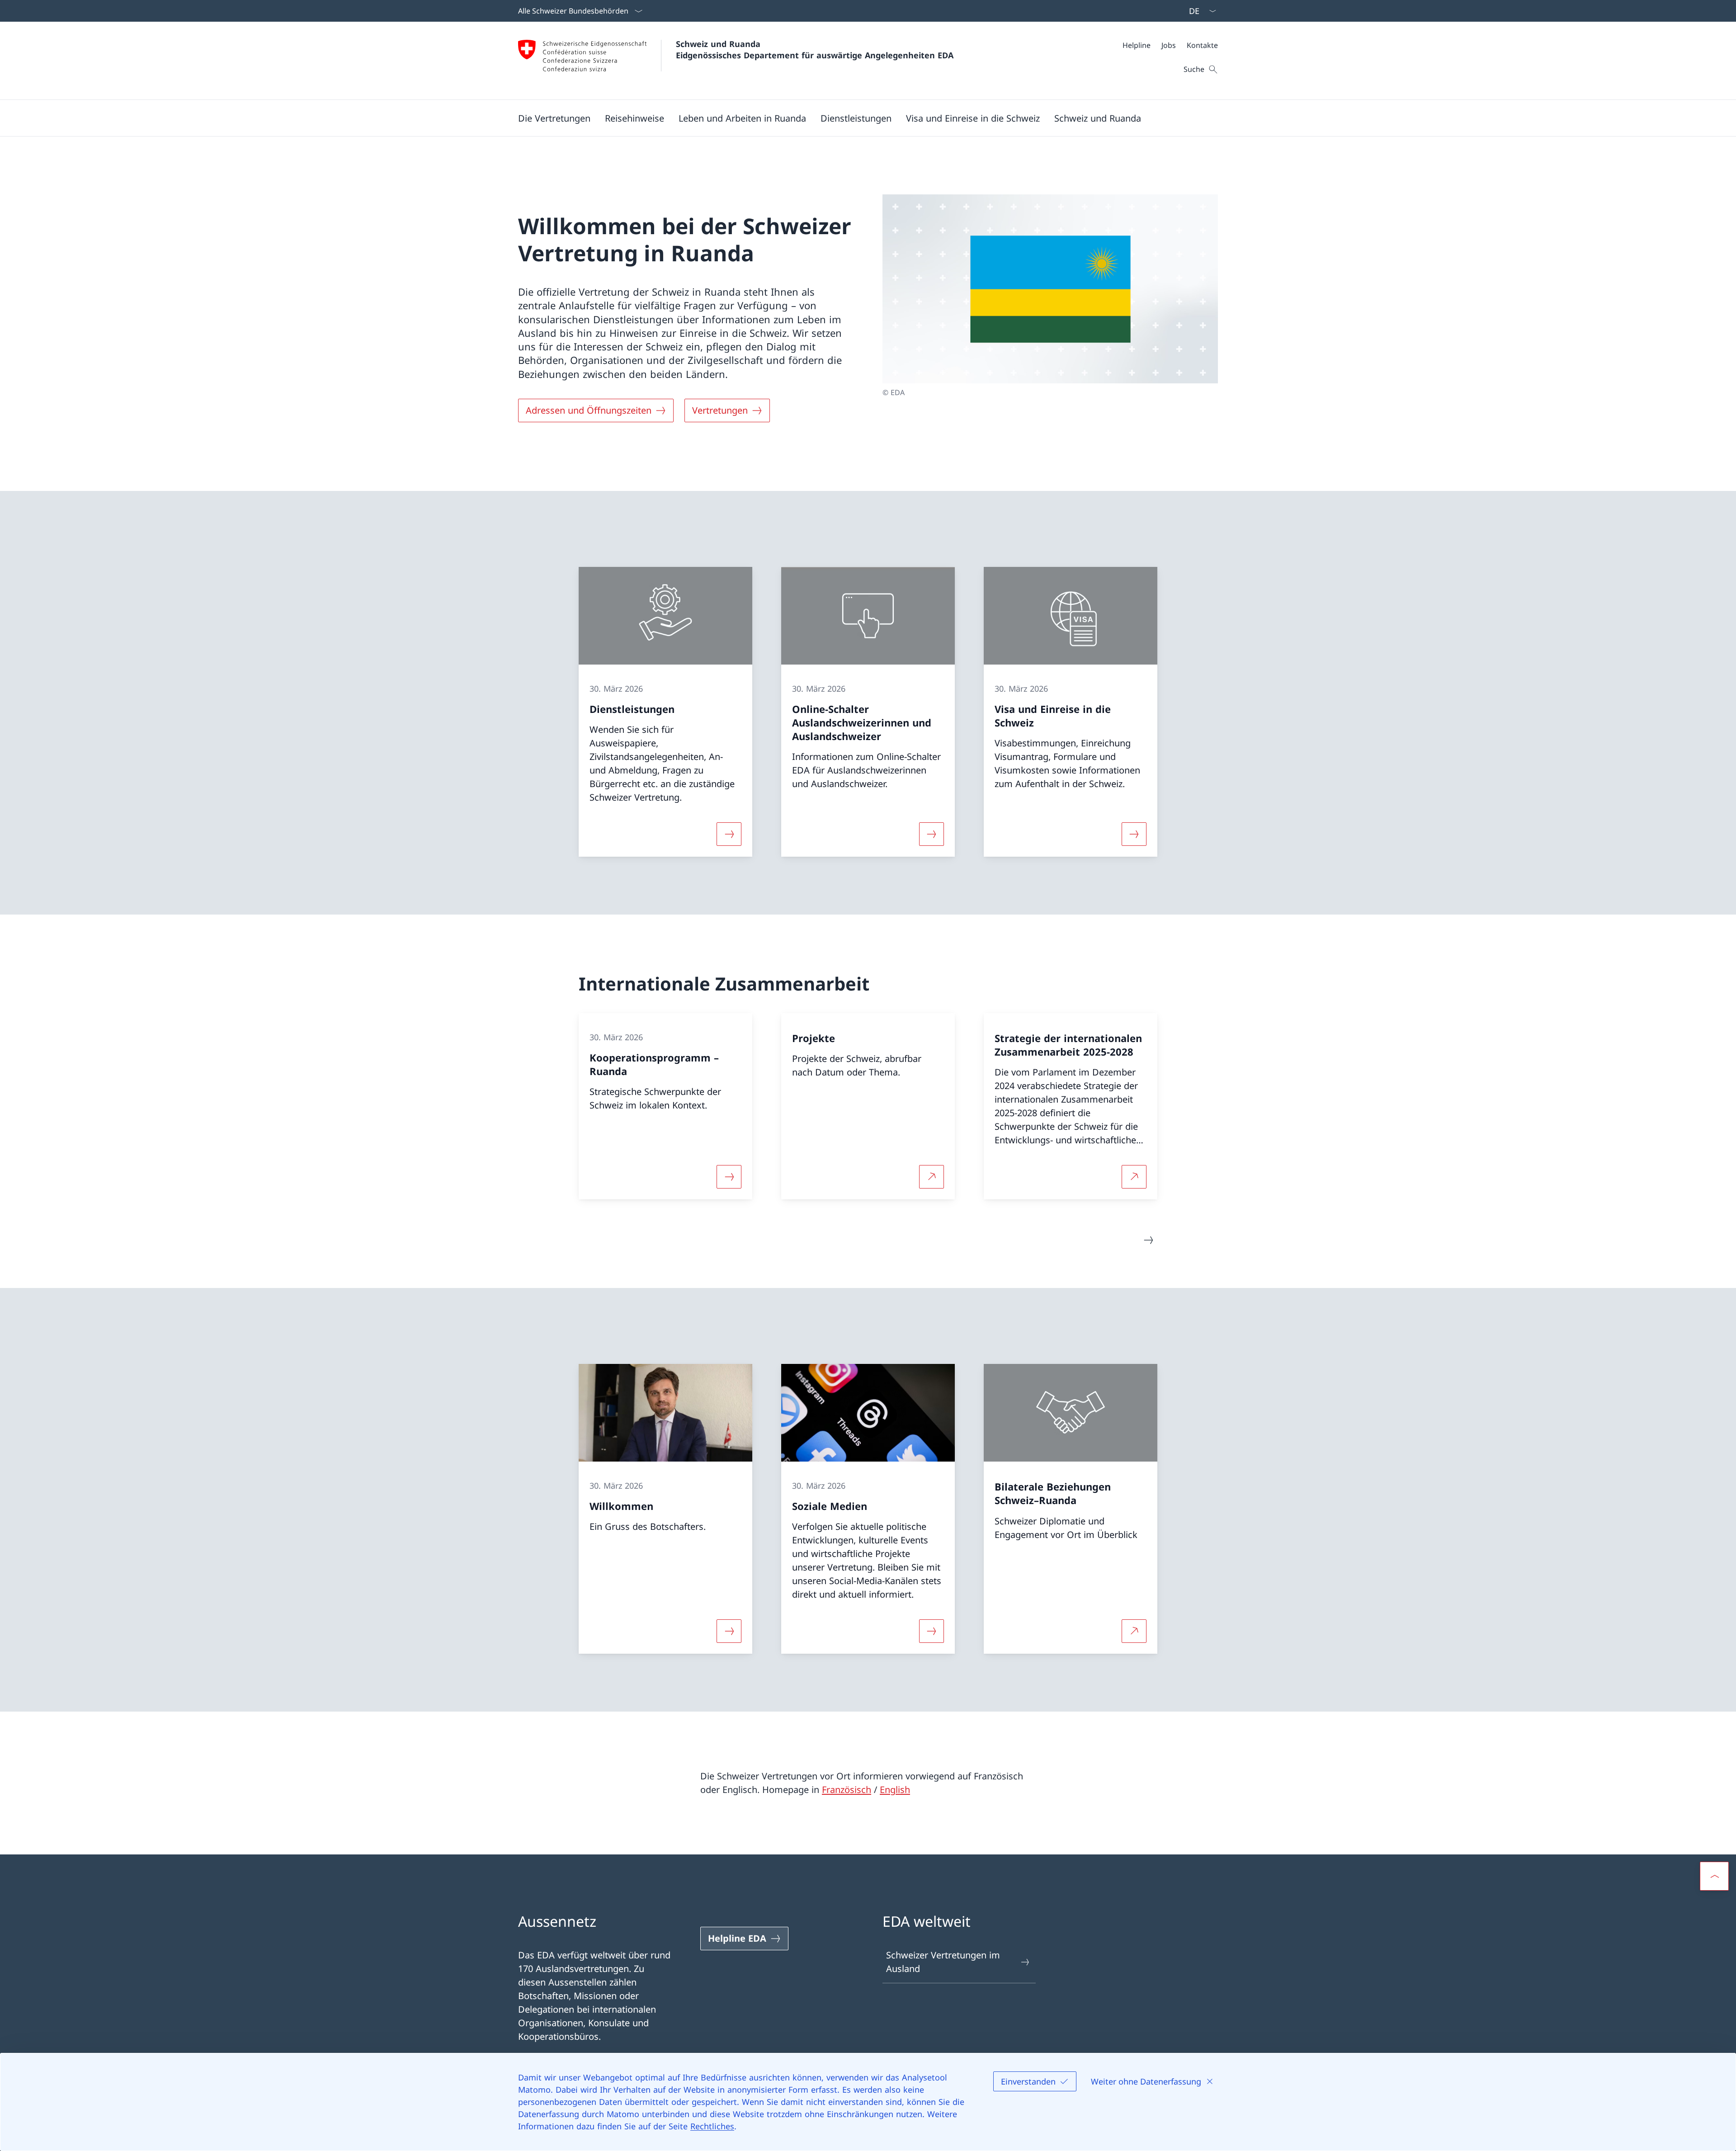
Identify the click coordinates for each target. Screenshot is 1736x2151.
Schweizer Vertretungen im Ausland (943, 1962)
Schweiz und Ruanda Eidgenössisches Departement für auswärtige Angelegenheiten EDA (815, 50)
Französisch (847, 1790)
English (895, 1790)
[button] (554, 118)
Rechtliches (712, 2126)
